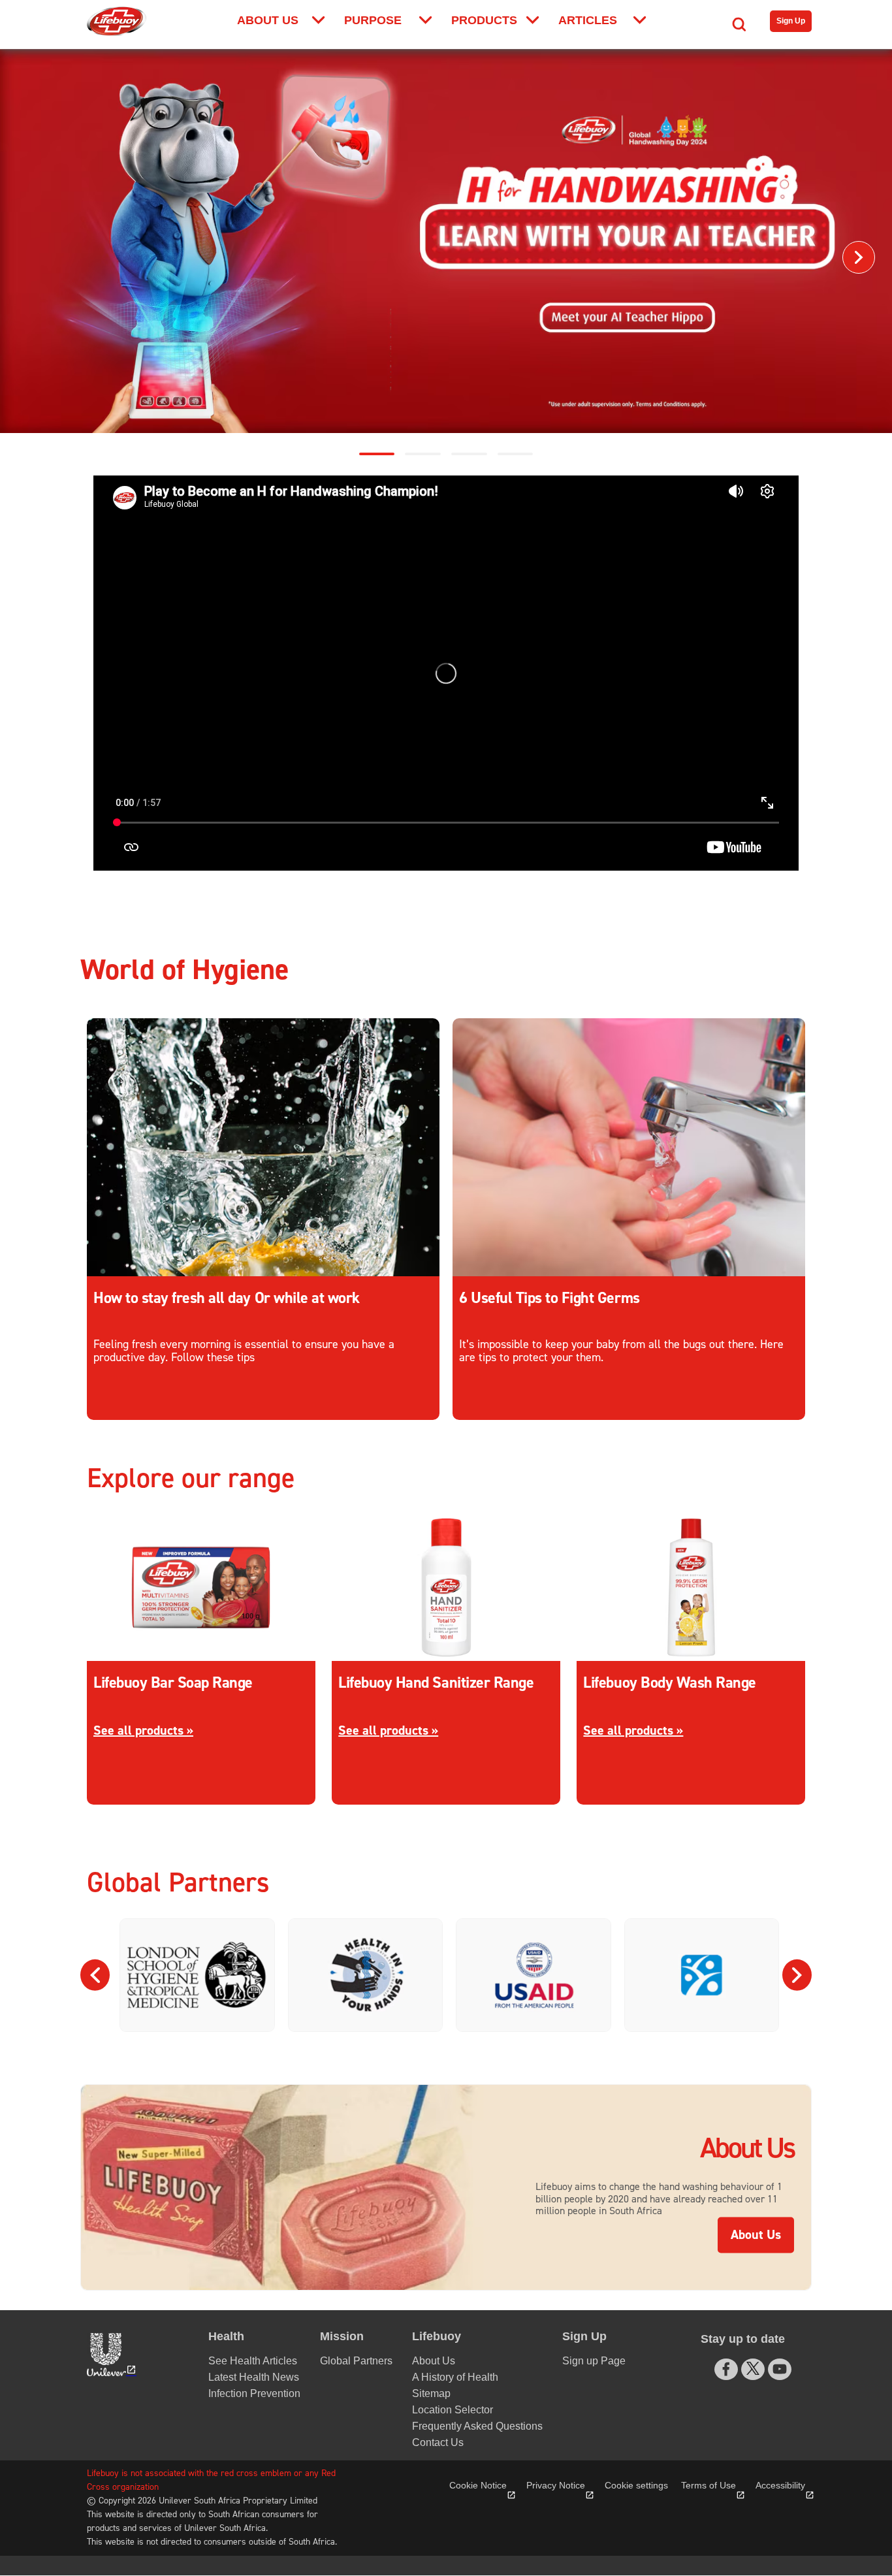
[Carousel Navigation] (446, 1975)
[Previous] (33, 257)
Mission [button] (342, 2336)
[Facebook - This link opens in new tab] (726, 2369)
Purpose (373, 20)
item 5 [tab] (377, 454)
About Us (762, 2235)
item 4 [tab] (516, 454)
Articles (588, 20)
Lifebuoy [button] (437, 2336)
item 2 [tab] (469, 454)
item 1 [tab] (423, 454)
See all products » (143, 1731)
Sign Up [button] (584, 2336)
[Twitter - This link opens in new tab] (753, 2368)
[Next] (859, 257)
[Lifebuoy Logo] (117, 21)
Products (484, 20)
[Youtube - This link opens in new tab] (780, 2369)
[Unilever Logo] (110, 2355)
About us (268, 20)
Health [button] (226, 2336)
